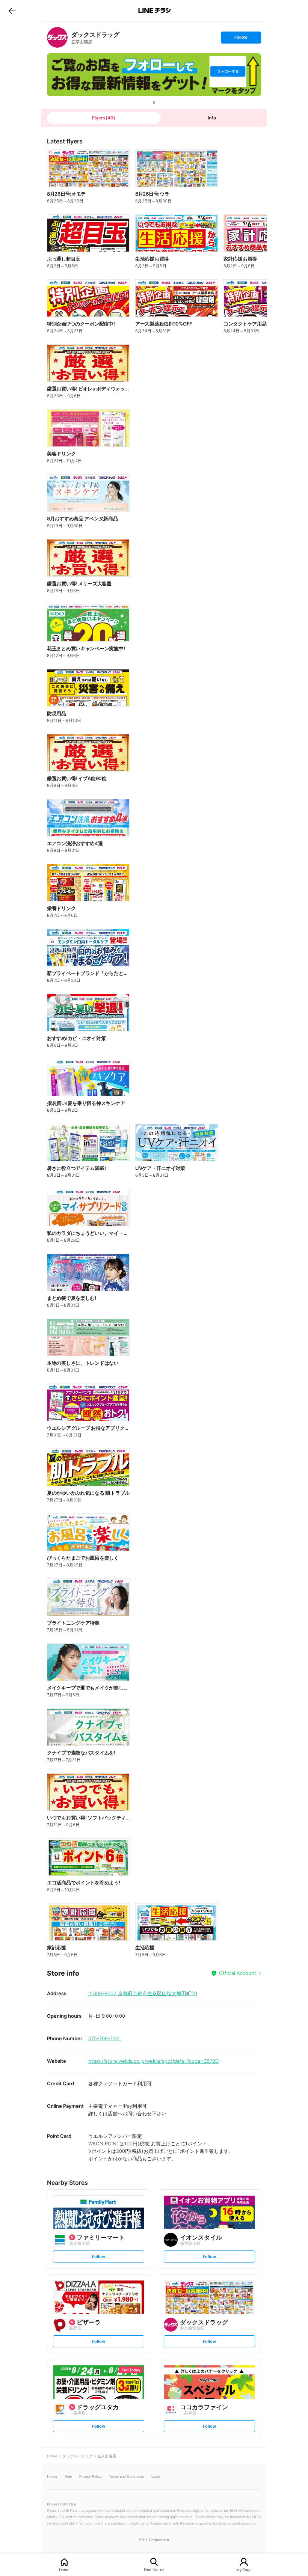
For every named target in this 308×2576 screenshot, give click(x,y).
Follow (241, 39)
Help (68, 2476)
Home (64, 2569)
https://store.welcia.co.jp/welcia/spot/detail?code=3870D (153, 2061)
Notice (52, 2476)
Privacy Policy (90, 2476)
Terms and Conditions (126, 2476)
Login (156, 2476)
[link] (57, 37)
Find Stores (154, 2569)
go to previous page (12, 11)
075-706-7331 (105, 2038)
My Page (244, 2569)
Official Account (238, 1973)
